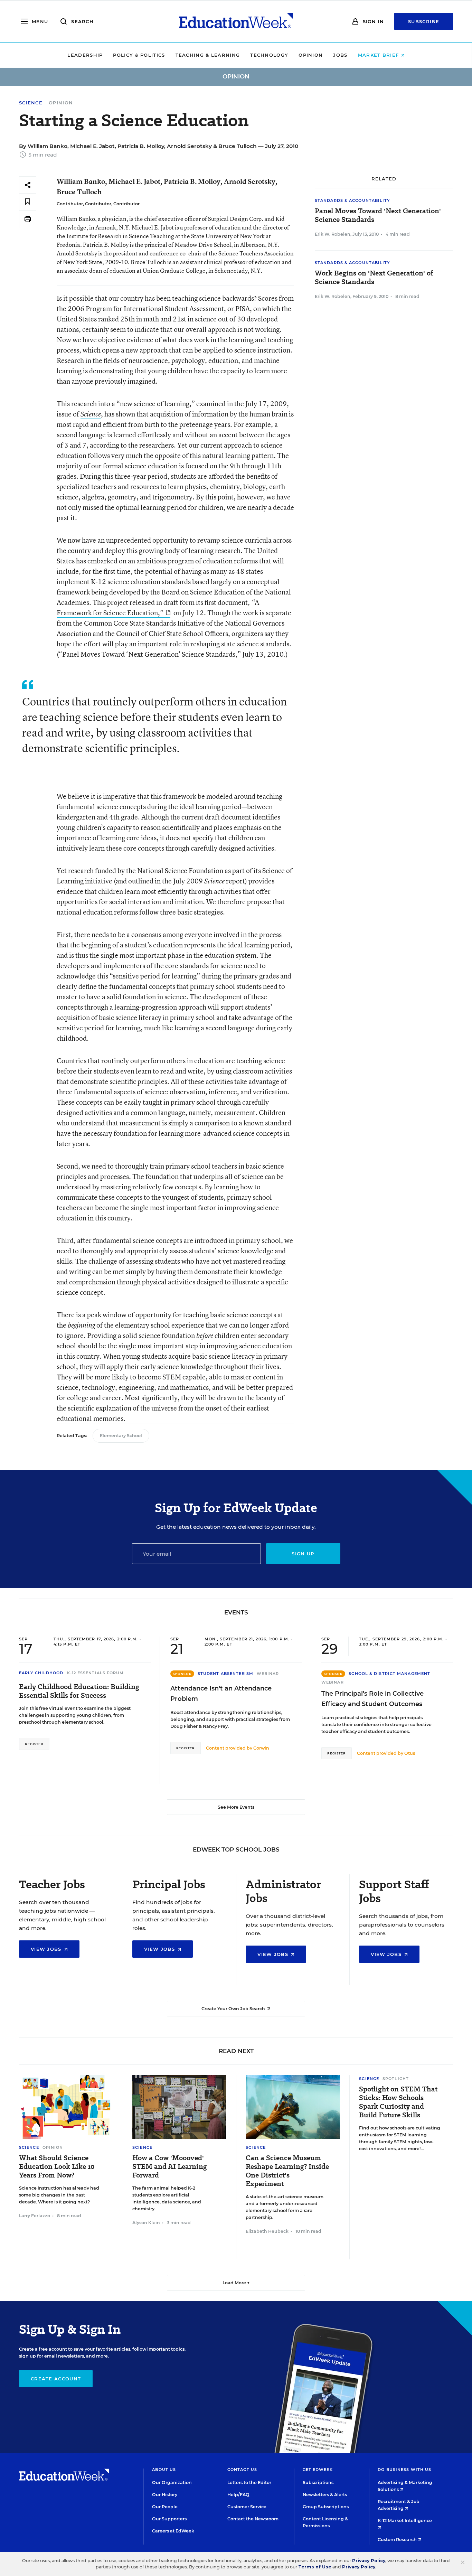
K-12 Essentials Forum (96, 1673)
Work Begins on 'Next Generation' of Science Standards (374, 278)
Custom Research (398, 2540)
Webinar (268, 1674)
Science (31, 103)
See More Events (236, 1807)
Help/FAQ (238, 2495)
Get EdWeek (318, 2470)
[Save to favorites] (28, 202)
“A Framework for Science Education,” (158, 607)
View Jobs (47, 1949)
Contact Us (242, 2470)
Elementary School (121, 1436)
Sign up (303, 1554)
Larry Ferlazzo (35, 2216)
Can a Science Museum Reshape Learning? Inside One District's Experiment (287, 2171)
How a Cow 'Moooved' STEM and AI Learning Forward (170, 2167)
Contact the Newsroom (253, 2519)
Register (34, 1744)
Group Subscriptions (326, 2507)
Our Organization (172, 2483)
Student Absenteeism (225, 1674)
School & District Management (389, 1674)
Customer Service (247, 2507)
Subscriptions (318, 2483)
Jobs (340, 55)
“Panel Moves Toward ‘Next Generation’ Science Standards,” (150, 654)
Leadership (85, 55)
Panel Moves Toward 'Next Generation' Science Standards (378, 215)
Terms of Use (315, 2567)
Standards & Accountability (352, 200)
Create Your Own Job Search (234, 2009)
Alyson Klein (146, 2223)
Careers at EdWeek (173, 2531)
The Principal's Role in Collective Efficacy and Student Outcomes (372, 1699)
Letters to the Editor (249, 2483)
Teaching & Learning (208, 55)
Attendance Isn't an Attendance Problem (221, 1694)
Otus (410, 1753)
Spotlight (396, 2079)
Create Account (56, 2379)
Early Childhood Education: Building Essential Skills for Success (79, 1691)
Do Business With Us (404, 2470)
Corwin (261, 1748)
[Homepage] (236, 21)
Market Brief (379, 55)
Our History (165, 2495)
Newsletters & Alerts (325, 2495)
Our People (165, 2507)
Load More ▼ (236, 2283)
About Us (164, 2470)
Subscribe (424, 21)
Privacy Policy (369, 2561)
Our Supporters (169, 2519)
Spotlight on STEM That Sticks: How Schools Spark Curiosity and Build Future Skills (398, 2102)
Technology (269, 55)
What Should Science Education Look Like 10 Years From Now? (57, 2167)
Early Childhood (41, 1673)
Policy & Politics (139, 55)
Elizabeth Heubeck (267, 2231)
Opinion (311, 55)
